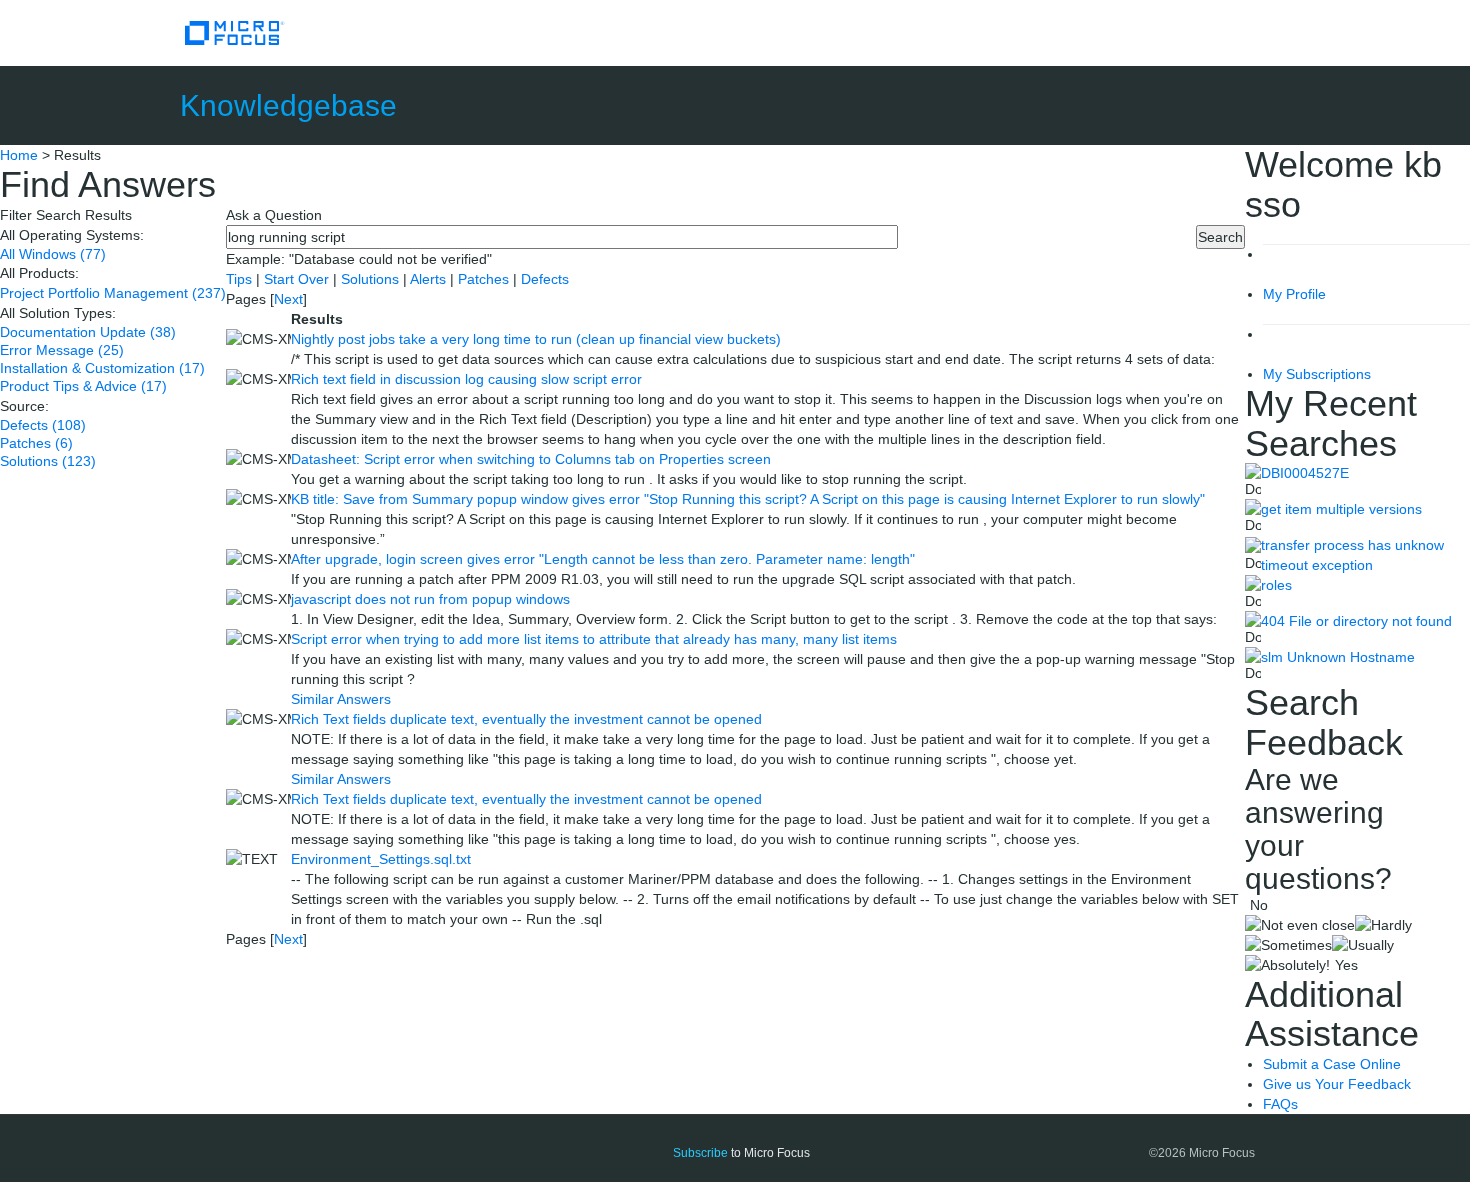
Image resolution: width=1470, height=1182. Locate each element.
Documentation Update (88, 332)
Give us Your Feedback (1337, 1084)
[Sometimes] (1288, 945)
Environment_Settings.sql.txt (381, 859)
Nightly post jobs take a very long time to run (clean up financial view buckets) (536, 339)
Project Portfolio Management (113, 293)
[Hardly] (1383, 925)
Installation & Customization (102, 368)
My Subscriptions (1317, 374)
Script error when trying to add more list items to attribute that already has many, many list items (594, 639)
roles (1276, 585)
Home (19, 155)
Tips (241, 279)
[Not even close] (1300, 925)
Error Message (62, 350)
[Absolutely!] (1287, 965)
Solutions (48, 461)
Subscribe (700, 1153)
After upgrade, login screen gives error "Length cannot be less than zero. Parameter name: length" (603, 559)
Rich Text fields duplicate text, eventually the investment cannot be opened (526, 719)
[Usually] (1363, 945)
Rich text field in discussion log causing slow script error (466, 379)
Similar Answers (341, 699)
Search (1220, 237)
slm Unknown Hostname (1338, 657)
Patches (36, 443)
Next (288, 299)
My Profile (1294, 294)
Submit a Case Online (1332, 1064)
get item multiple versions (1341, 509)
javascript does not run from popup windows (430, 599)
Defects (43, 425)
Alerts (430, 279)
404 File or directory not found (1356, 621)
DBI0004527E (1305, 473)
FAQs (1280, 1104)
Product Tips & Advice (83, 386)
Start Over (298, 279)
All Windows (53, 254)
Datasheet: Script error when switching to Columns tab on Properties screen (531, 459)
